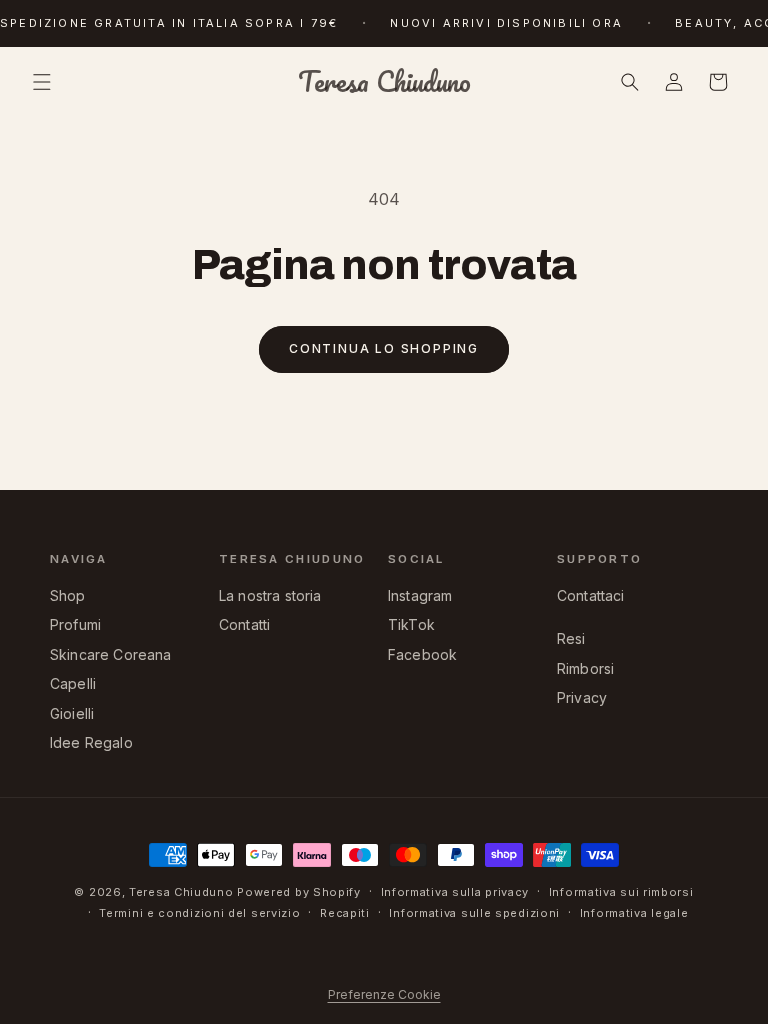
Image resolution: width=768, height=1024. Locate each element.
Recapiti (345, 913)
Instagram (420, 595)
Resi (571, 638)
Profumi (75, 624)
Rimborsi (585, 668)
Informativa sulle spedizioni (474, 913)
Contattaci (591, 595)
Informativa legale (634, 913)
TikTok (411, 624)
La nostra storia (270, 595)
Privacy (582, 697)
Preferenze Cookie (384, 994)
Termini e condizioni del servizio (199, 913)
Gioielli (72, 713)
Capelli (73, 683)
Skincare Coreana (111, 654)
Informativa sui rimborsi (621, 892)
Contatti (244, 624)
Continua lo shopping (384, 348)
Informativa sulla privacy (455, 892)
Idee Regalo (91, 742)
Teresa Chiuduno (181, 892)
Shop (68, 595)
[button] (42, 82)
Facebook (422, 654)
